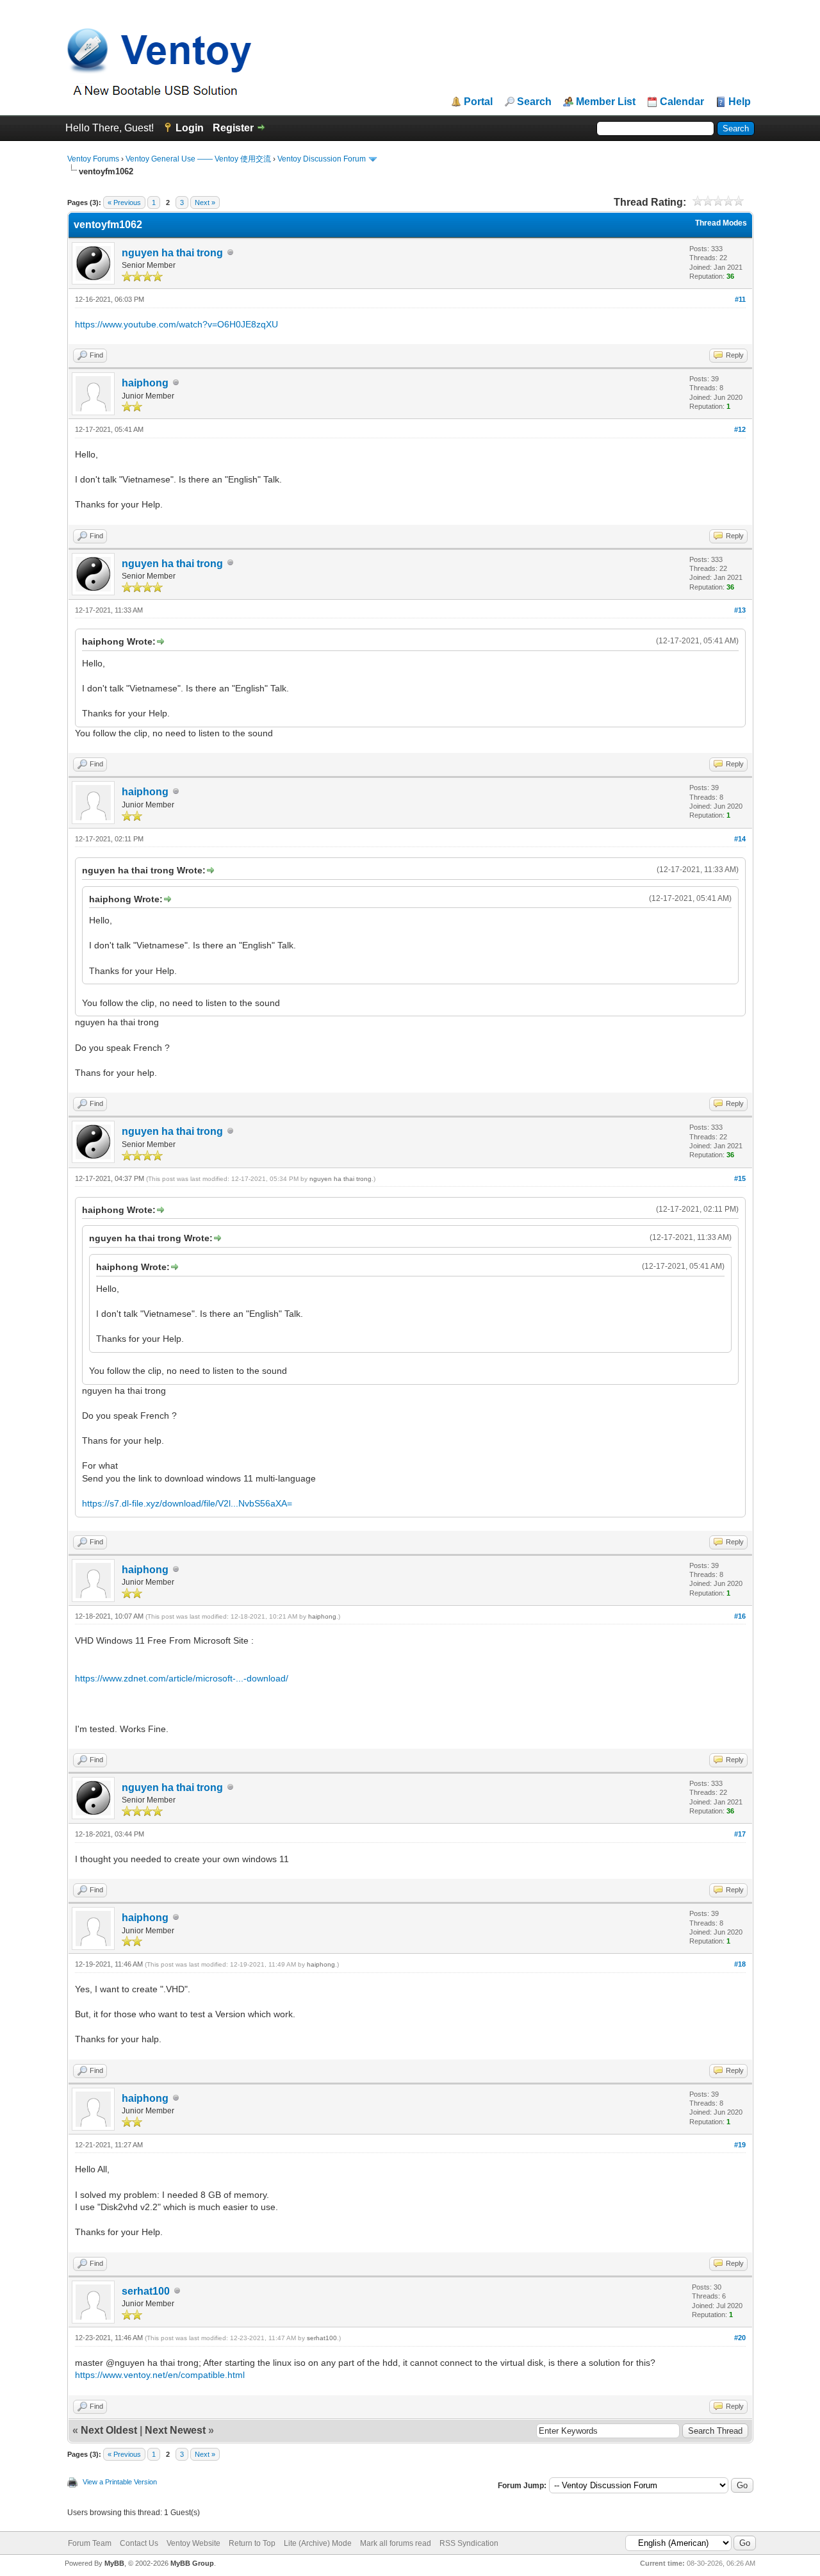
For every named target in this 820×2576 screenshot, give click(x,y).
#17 (740, 1834)
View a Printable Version (120, 2482)
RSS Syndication (469, 2543)
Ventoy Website (193, 2543)
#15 (740, 1178)
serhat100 (146, 2291)
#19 (740, 2145)
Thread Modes (721, 223)
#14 (740, 839)
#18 (740, 1964)
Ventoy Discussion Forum (322, 159)
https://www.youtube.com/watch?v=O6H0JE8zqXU (176, 324)
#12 (740, 429)
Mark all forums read (396, 2543)
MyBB (114, 2563)
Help (740, 102)
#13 (740, 610)
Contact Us (139, 2543)
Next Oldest (109, 2430)
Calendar (682, 102)
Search (534, 102)
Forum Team (90, 2543)
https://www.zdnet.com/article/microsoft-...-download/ (182, 1678)
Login (190, 128)
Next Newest (175, 2430)
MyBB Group (192, 2563)
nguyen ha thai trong (172, 253)
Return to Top (252, 2543)
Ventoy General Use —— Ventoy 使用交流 (198, 159)
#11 (740, 299)
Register (233, 128)
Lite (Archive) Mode (318, 2543)
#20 (740, 2338)
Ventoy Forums (93, 159)
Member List (606, 102)
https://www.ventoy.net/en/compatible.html (160, 2375)
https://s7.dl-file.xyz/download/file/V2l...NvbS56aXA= (187, 1503)
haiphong (145, 383)
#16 (740, 1616)
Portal (478, 102)
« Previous (124, 202)
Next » (205, 202)
